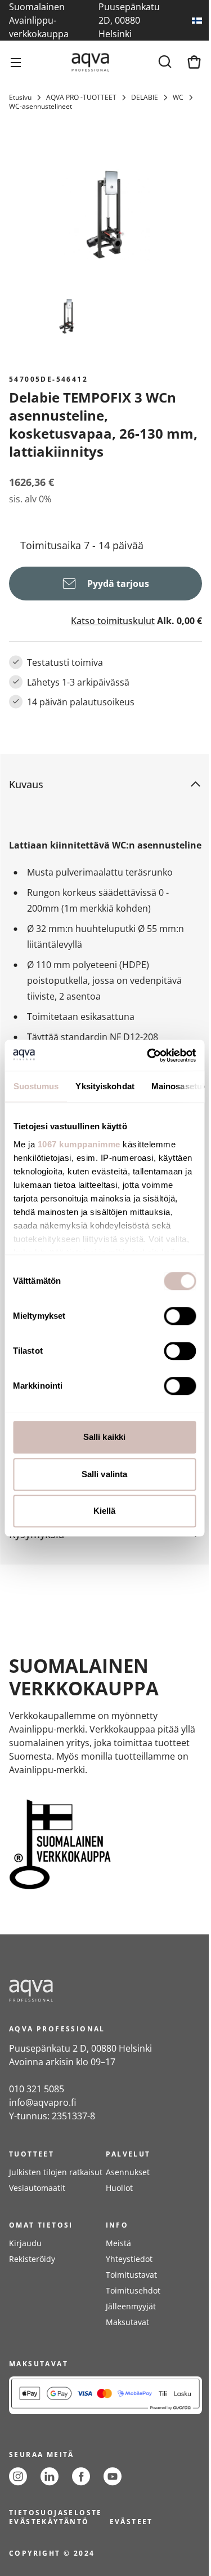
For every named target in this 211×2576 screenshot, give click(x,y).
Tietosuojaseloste (56, 2513)
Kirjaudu (25, 2243)
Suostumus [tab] (36, 1086)
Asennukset (128, 2172)
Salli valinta (104, 1474)
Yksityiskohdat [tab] (105, 1086)
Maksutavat (127, 2322)
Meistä (118, 2243)
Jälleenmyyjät (131, 2306)
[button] (96, 784)
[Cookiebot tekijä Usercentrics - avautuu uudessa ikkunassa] (148, 1055)
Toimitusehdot (133, 2290)
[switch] (180, 1316)
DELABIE (145, 98)
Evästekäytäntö (49, 2522)
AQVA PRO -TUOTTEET (81, 98)
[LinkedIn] (50, 2476)
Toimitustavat (131, 2275)
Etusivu (20, 98)
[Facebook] (81, 2476)
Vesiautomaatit (37, 2188)
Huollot (119, 2188)
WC (178, 98)
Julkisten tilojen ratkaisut (56, 2172)
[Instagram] (18, 2476)
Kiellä (105, 1511)
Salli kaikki (104, 1437)
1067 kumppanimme (78, 1144)
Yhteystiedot (129, 2259)
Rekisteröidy (32, 2259)
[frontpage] (105, 1991)
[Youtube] (113, 2476)
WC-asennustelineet (41, 107)
